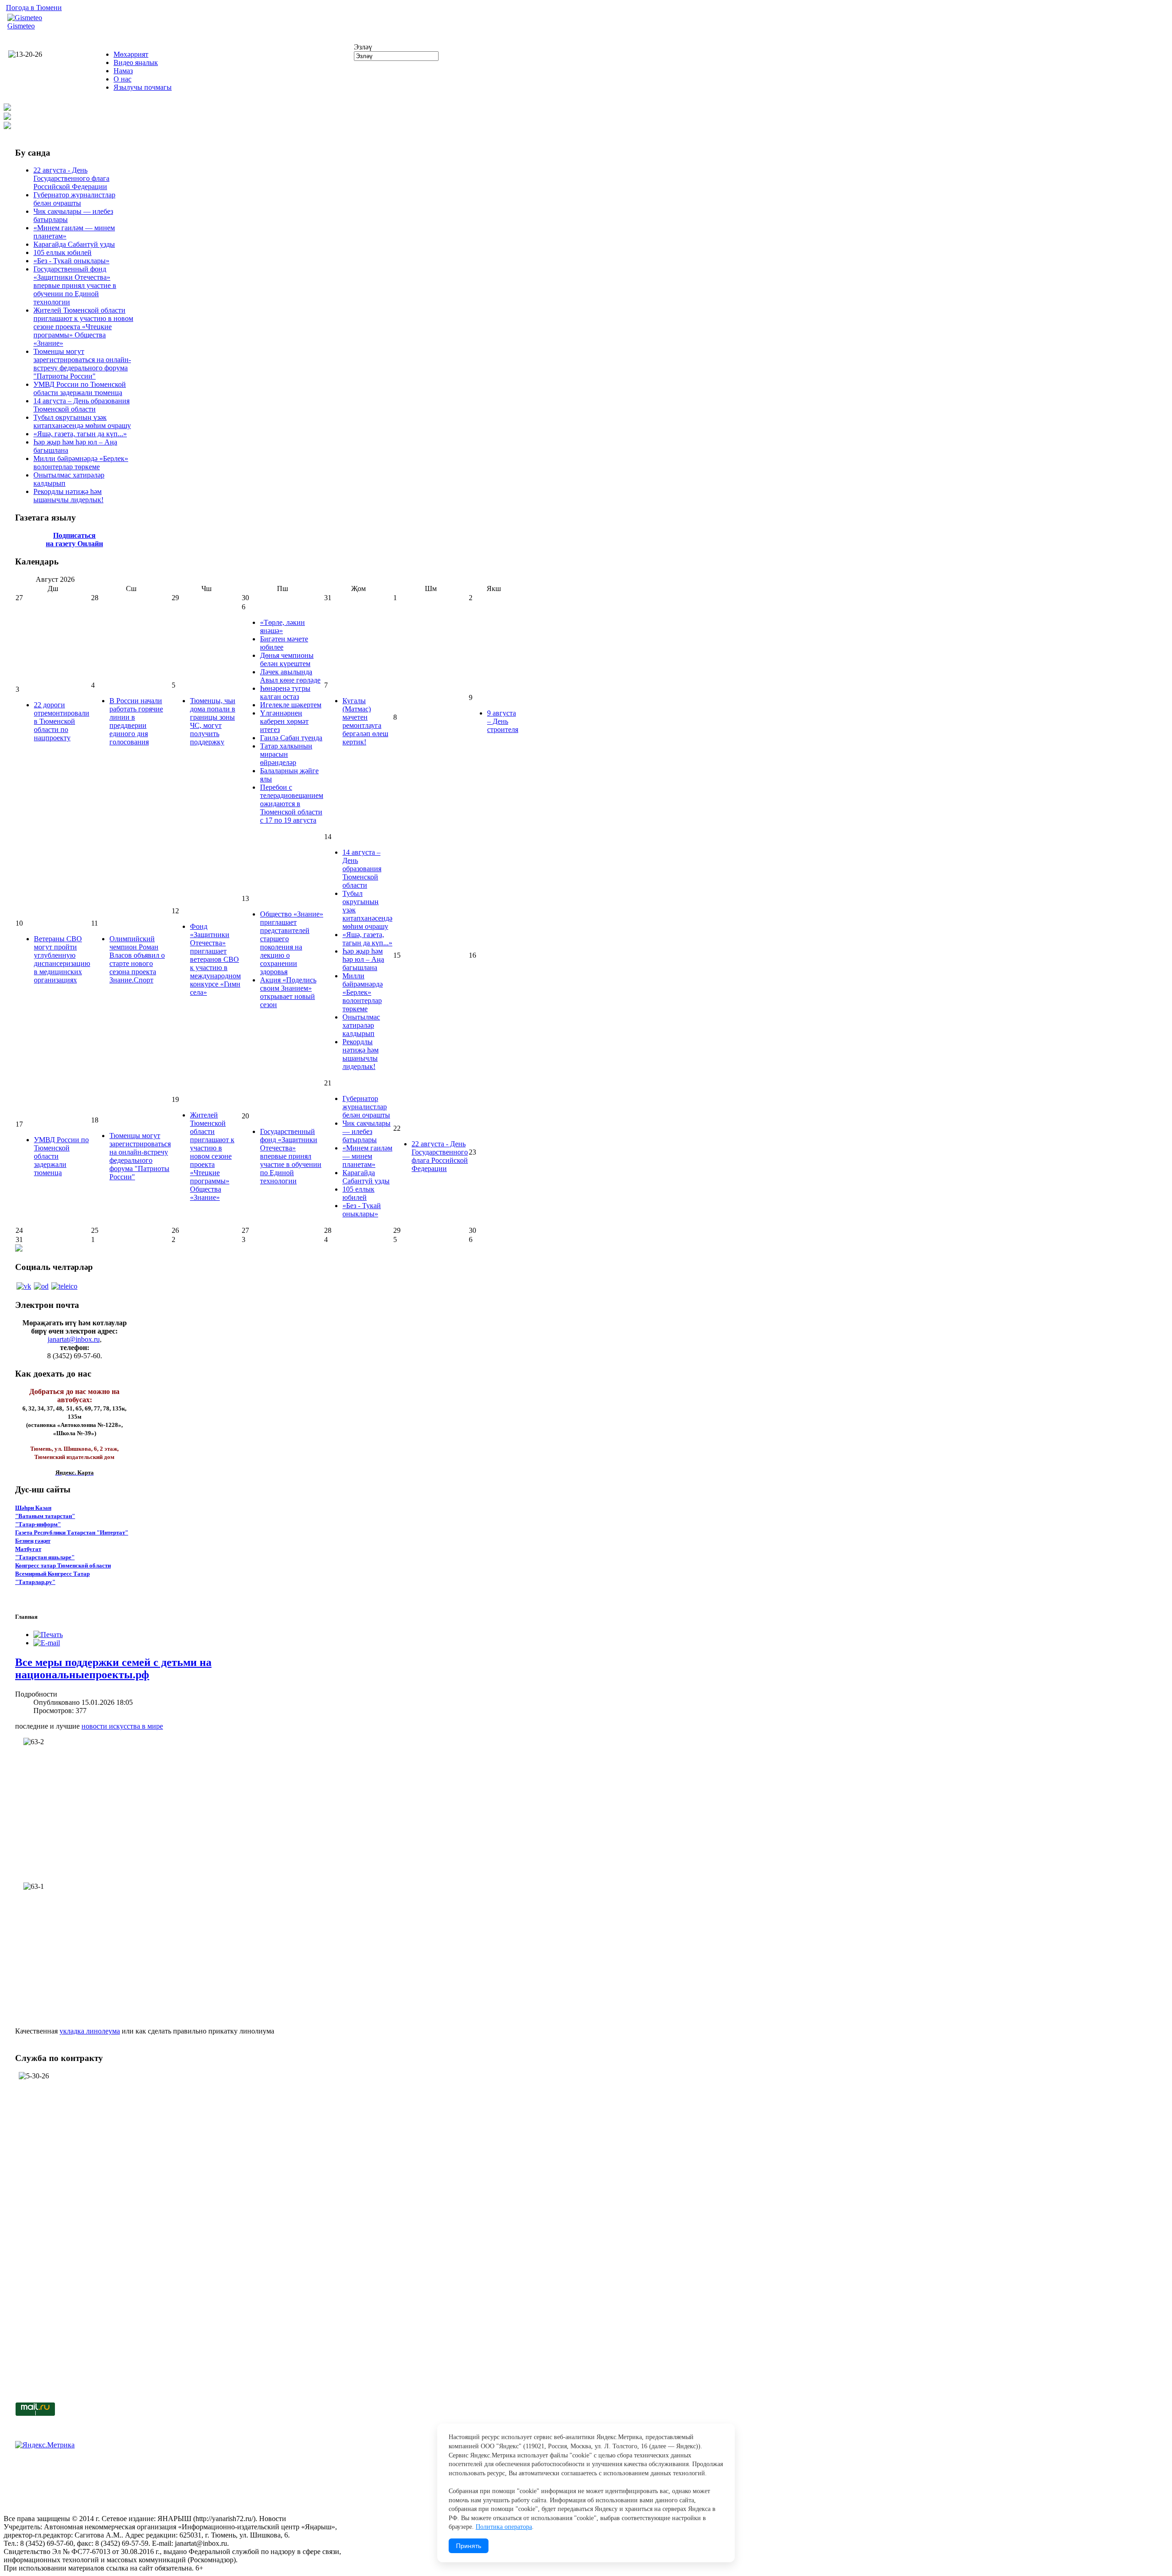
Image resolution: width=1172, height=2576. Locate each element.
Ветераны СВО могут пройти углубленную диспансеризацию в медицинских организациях (62, 959)
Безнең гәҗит (33, 1541)
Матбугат (28, 1549)
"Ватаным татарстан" (45, 1516)
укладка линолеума (90, 2031)
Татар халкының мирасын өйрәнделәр (286, 754)
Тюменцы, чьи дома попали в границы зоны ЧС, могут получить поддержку (213, 721)
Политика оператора (504, 2527)
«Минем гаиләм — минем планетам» (367, 1156)
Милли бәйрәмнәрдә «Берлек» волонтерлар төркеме (81, 463)
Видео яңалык (136, 62)
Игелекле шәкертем (291, 705)
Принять (469, 2546)
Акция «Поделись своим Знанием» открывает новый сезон (288, 992)
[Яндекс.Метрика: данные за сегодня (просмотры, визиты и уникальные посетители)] (45, 2445)
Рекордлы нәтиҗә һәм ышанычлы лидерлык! (68, 496)
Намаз (123, 71)
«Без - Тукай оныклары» (71, 261)
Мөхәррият (131, 54)
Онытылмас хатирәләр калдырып (361, 1025)
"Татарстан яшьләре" (45, 1557)
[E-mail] (47, 1643)
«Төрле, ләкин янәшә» (282, 626)
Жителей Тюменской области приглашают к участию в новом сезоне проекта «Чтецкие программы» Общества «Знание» (83, 327)
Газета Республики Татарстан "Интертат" (72, 1532)
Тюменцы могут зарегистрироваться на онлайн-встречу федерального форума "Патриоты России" (82, 364)
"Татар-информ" (38, 1524)
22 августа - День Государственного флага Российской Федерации (71, 178)
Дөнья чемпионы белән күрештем (287, 659)
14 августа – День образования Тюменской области (81, 405)
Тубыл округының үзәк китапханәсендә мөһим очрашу (82, 421)
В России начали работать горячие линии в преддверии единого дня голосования (136, 721)
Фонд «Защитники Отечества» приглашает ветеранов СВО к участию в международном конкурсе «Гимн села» (215, 959)
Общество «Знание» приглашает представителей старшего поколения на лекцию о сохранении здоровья (292, 943)
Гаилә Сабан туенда (291, 738)
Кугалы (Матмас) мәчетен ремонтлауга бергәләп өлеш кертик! (365, 721)
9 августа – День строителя (503, 721)
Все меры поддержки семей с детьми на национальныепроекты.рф (113, 1668)
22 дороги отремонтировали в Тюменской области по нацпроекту (62, 721)
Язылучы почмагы (143, 87)
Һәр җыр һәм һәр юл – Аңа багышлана (363, 959)
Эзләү (363, 47)
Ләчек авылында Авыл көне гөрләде (290, 676)
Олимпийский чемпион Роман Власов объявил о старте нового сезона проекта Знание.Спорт (137, 959)
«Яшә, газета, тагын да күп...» (80, 434)
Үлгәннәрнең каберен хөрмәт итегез (284, 721)
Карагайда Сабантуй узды (74, 244)
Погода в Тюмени (34, 8)
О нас (122, 79)
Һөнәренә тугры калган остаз (285, 692)
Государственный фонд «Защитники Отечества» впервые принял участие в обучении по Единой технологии (75, 285)
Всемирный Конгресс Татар (52, 1574)
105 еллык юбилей (62, 252)
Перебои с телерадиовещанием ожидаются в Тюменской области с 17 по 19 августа (292, 804)
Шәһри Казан (33, 1508)
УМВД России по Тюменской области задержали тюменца (80, 388)
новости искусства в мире (122, 1726)
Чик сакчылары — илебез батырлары (366, 1131)
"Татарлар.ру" (35, 1582)
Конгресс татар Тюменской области (63, 1565)
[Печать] (48, 1635)
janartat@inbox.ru (74, 1339)
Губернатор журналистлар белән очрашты (74, 199)
